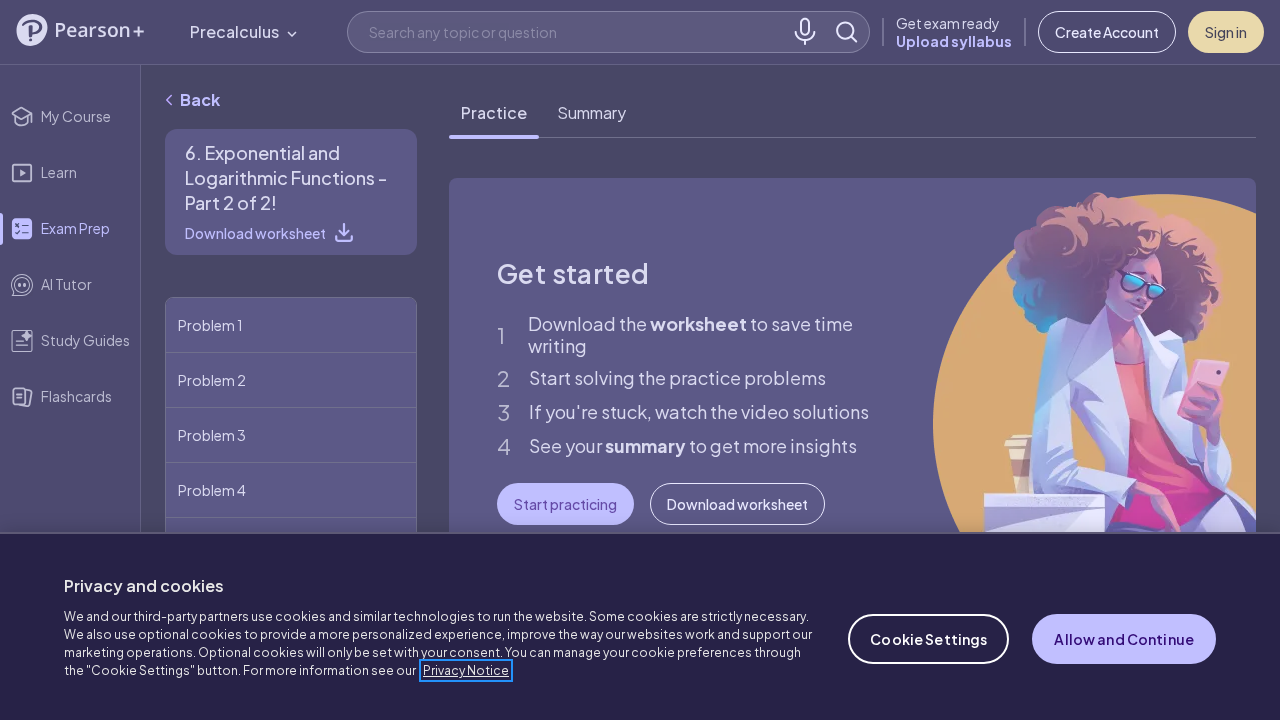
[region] (640, 626)
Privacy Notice (466, 670)
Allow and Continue (1124, 639)
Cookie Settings (928, 639)
